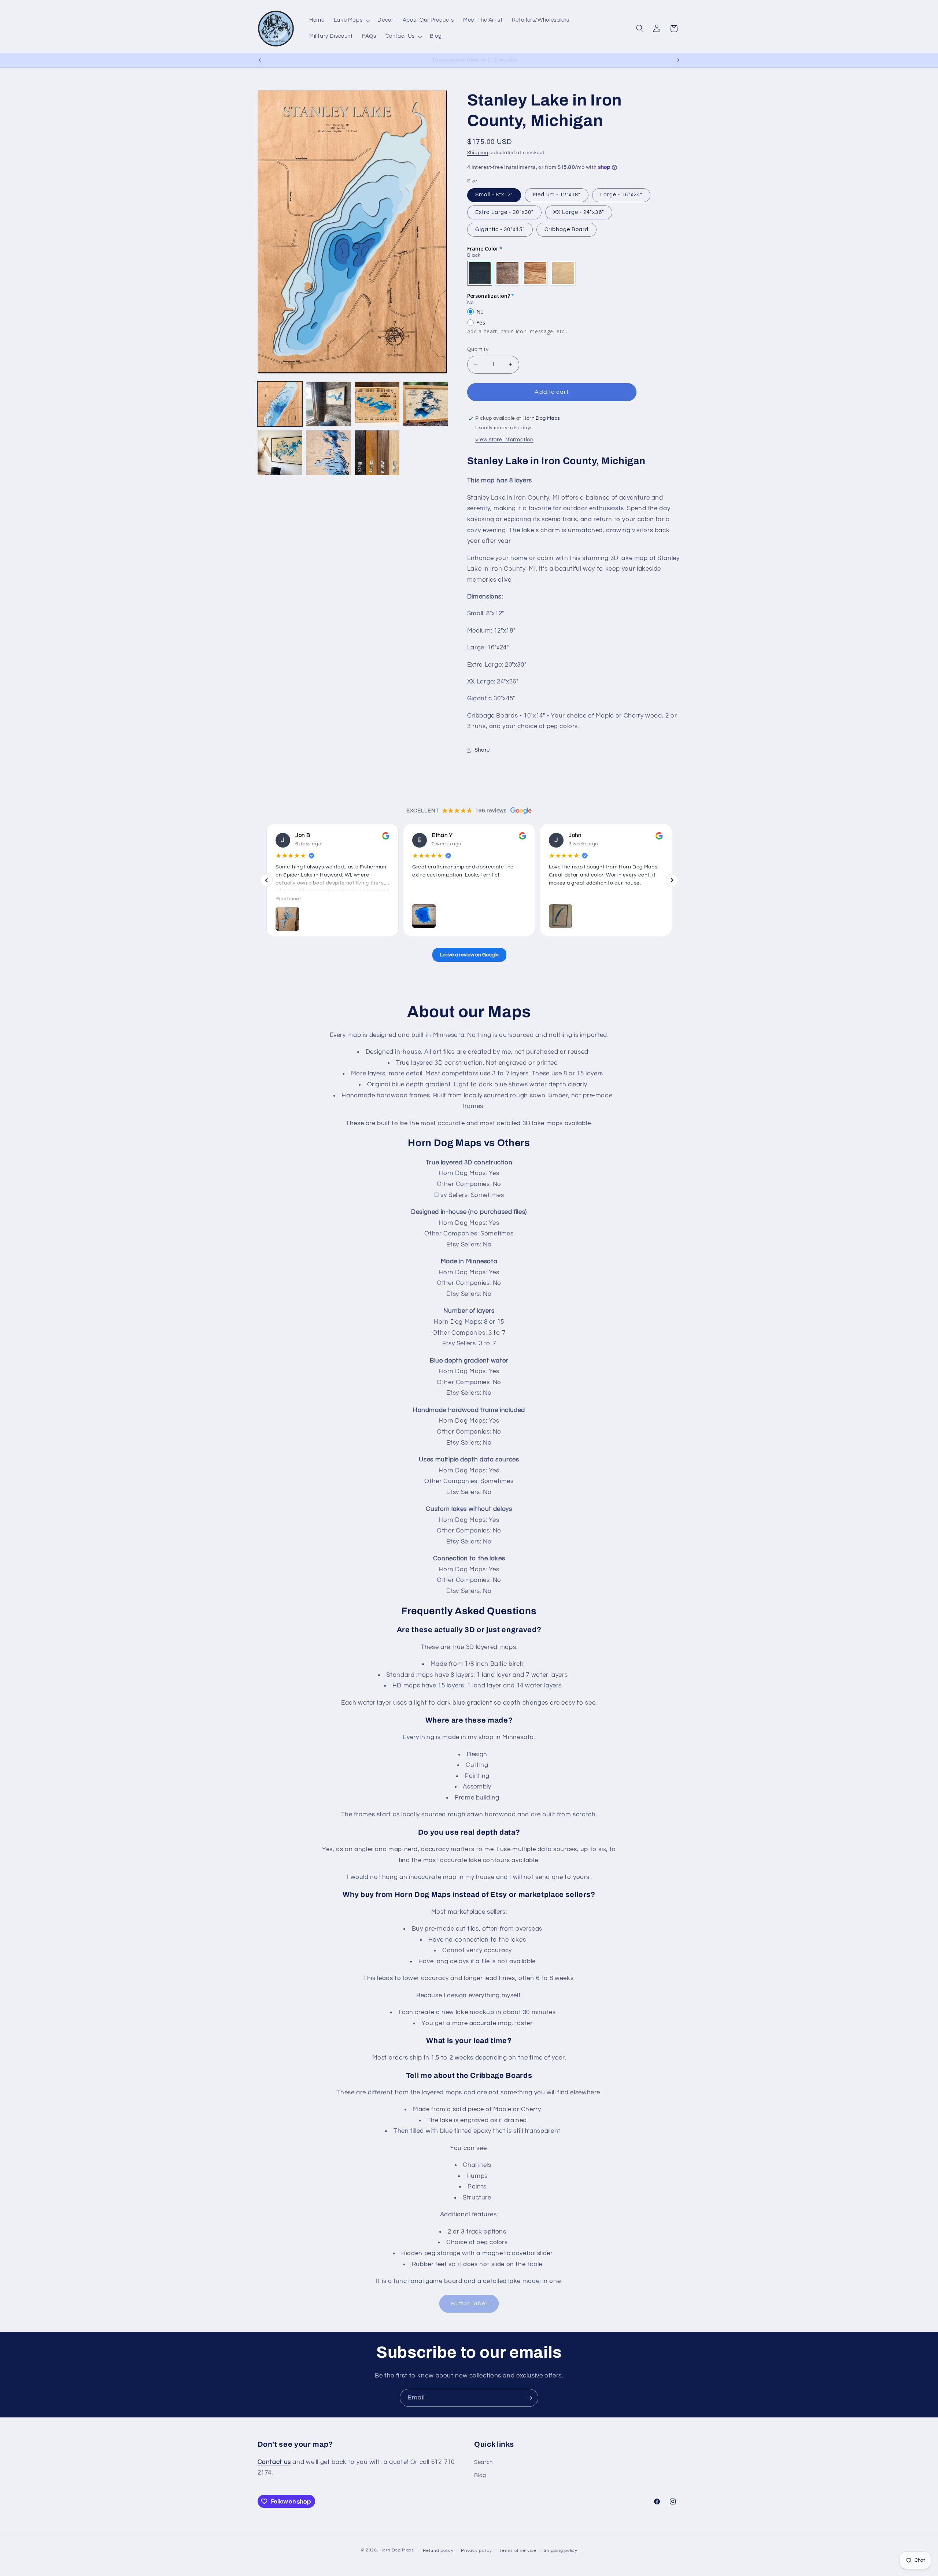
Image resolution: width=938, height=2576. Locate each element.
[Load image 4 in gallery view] (425, 404)
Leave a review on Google (469, 955)
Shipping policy (560, 2550)
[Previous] (266, 880)
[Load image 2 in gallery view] (328, 404)
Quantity (478, 349)
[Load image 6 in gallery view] (328, 453)
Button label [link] (469, 2303)
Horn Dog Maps (397, 2550)
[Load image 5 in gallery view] (280, 453)
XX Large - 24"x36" (579, 212)
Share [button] (482, 750)
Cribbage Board (567, 229)
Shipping (478, 153)
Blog (480, 2475)
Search (483, 2462)
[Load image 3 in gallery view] (377, 404)
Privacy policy (476, 2550)
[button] (351, 21)
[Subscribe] (529, 2398)
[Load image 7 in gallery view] (377, 453)
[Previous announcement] (260, 60)
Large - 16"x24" (621, 195)
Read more (288, 899)
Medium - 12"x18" (557, 195)
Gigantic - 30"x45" (500, 229)
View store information (504, 440)
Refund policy (438, 2550)
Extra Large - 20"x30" (504, 212)
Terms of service (518, 2550)
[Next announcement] (678, 60)
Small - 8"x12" (494, 195)
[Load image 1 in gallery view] (280, 404)
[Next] (672, 880)
